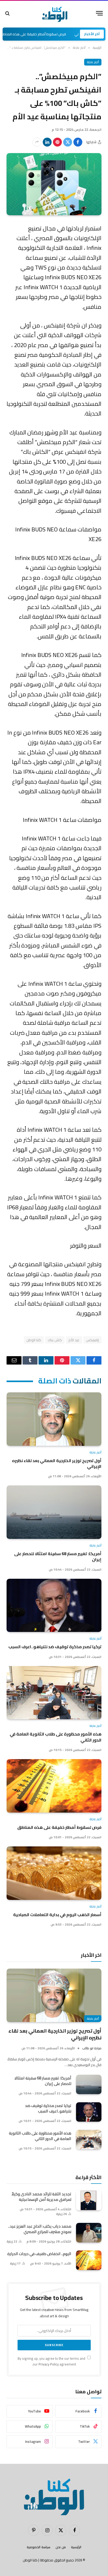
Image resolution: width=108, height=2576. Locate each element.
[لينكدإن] (47, 142)
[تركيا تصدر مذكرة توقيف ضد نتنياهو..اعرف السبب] (54, 1605)
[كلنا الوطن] (54, 13)
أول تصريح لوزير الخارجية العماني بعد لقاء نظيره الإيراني (57, 1463)
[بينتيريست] (57, 142)
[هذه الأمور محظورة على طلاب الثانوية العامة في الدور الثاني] (54, 1693)
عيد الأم (74, 1340)
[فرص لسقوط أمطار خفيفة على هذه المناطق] (54, 1786)
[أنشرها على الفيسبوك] (78, 142)
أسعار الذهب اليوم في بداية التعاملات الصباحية (57, 1915)
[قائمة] (99, 13)
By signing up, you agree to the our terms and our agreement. (52, 2361)
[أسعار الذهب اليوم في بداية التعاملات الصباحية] (54, 1873)
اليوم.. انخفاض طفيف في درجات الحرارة (39, 2254)
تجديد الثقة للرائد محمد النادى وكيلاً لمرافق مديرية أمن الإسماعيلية (41, 2197)
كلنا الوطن (34, 1340)
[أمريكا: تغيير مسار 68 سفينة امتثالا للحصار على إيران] (54, 1512)
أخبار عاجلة (93, 62)
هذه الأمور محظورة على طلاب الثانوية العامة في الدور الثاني (56, 1737)
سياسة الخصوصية (39, 2547)
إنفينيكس (92, 1340)
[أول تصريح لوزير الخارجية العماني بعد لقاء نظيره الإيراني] (54, 1419)
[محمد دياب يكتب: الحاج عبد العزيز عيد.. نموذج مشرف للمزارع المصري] (89, 2233)
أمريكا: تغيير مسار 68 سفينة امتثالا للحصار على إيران (58, 1556)
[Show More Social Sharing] (37, 142)
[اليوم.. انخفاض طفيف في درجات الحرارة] (89, 2260)
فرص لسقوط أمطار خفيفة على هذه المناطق (52, 34)
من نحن (61, 2547)
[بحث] (8, 13)
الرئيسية (76, 2547)
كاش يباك (55, 1340)
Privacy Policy (49, 2364)
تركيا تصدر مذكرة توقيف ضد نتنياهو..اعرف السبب (55, 1647)
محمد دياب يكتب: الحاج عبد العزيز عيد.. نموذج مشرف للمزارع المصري (40, 2229)
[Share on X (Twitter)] (68, 142)
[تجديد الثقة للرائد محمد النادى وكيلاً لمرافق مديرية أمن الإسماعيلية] (89, 2200)
